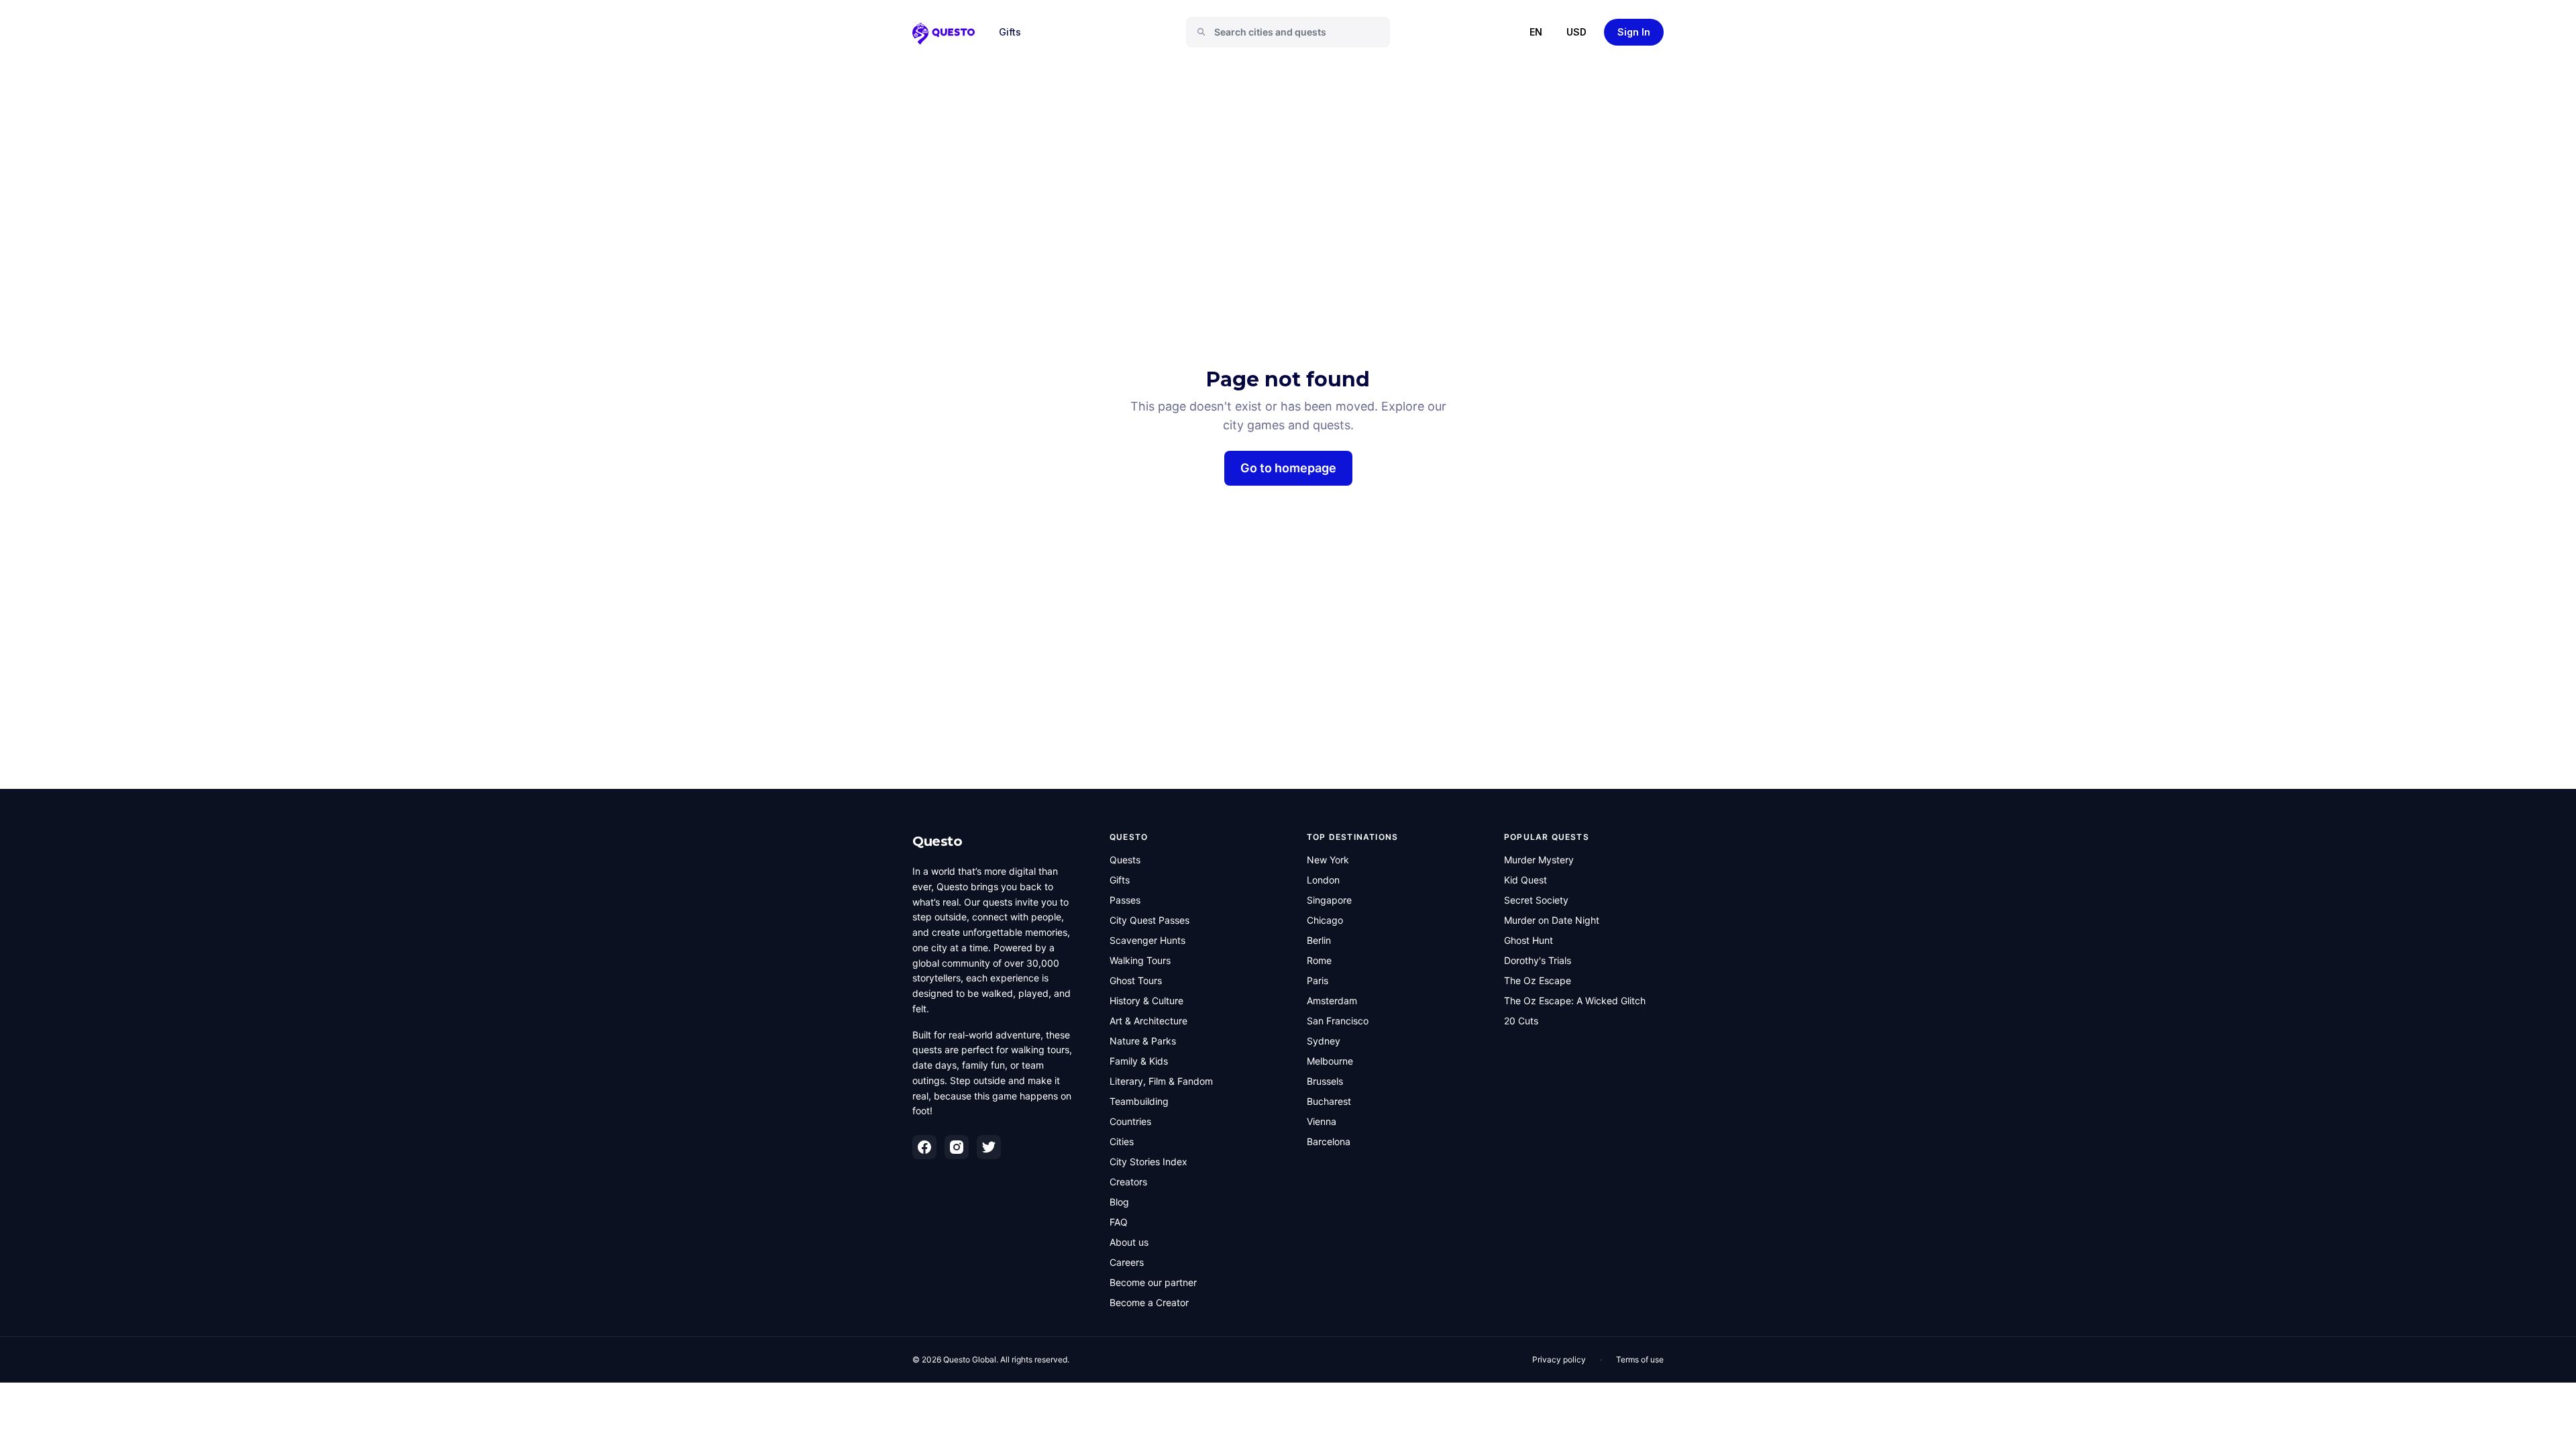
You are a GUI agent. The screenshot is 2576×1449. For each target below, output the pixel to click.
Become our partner (1153, 1282)
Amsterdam (1332, 1001)
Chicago (1325, 920)
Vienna (1322, 1121)
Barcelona (1329, 1141)
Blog (1119, 1202)
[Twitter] (989, 1147)
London (1323, 880)
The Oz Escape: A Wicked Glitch (1575, 1001)
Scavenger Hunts (1147, 940)
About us (1129, 1242)
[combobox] (1293, 32)
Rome (1319, 960)
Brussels (1325, 1081)
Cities (1122, 1141)
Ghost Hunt (1528, 940)
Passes (1125, 900)
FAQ (1119, 1222)
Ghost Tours (1136, 980)
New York (1328, 860)
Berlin (1319, 940)
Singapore (1329, 900)
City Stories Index (1148, 1162)
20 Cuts (1521, 1021)
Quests (1125, 860)
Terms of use (1640, 1359)
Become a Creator (1149, 1302)
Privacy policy (1559, 1359)
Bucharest (1329, 1101)
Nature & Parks (1143, 1041)
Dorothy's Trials (1538, 960)
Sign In (1634, 32)
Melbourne (1330, 1061)
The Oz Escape (1538, 980)
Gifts (1010, 32)
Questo (937, 841)
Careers (1127, 1262)
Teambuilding (1139, 1101)
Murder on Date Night (1552, 920)
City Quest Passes (1149, 920)
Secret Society (1536, 900)
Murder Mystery (1539, 860)
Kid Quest (1525, 880)
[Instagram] (957, 1147)
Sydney (1324, 1041)
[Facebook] (924, 1147)
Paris (1318, 980)
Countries (1130, 1121)
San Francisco (1338, 1021)
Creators (1128, 1182)
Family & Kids (1139, 1061)
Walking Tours (1140, 960)
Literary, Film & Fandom (1161, 1081)
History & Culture (1146, 1001)
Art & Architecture (1148, 1021)
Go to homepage (1288, 468)
